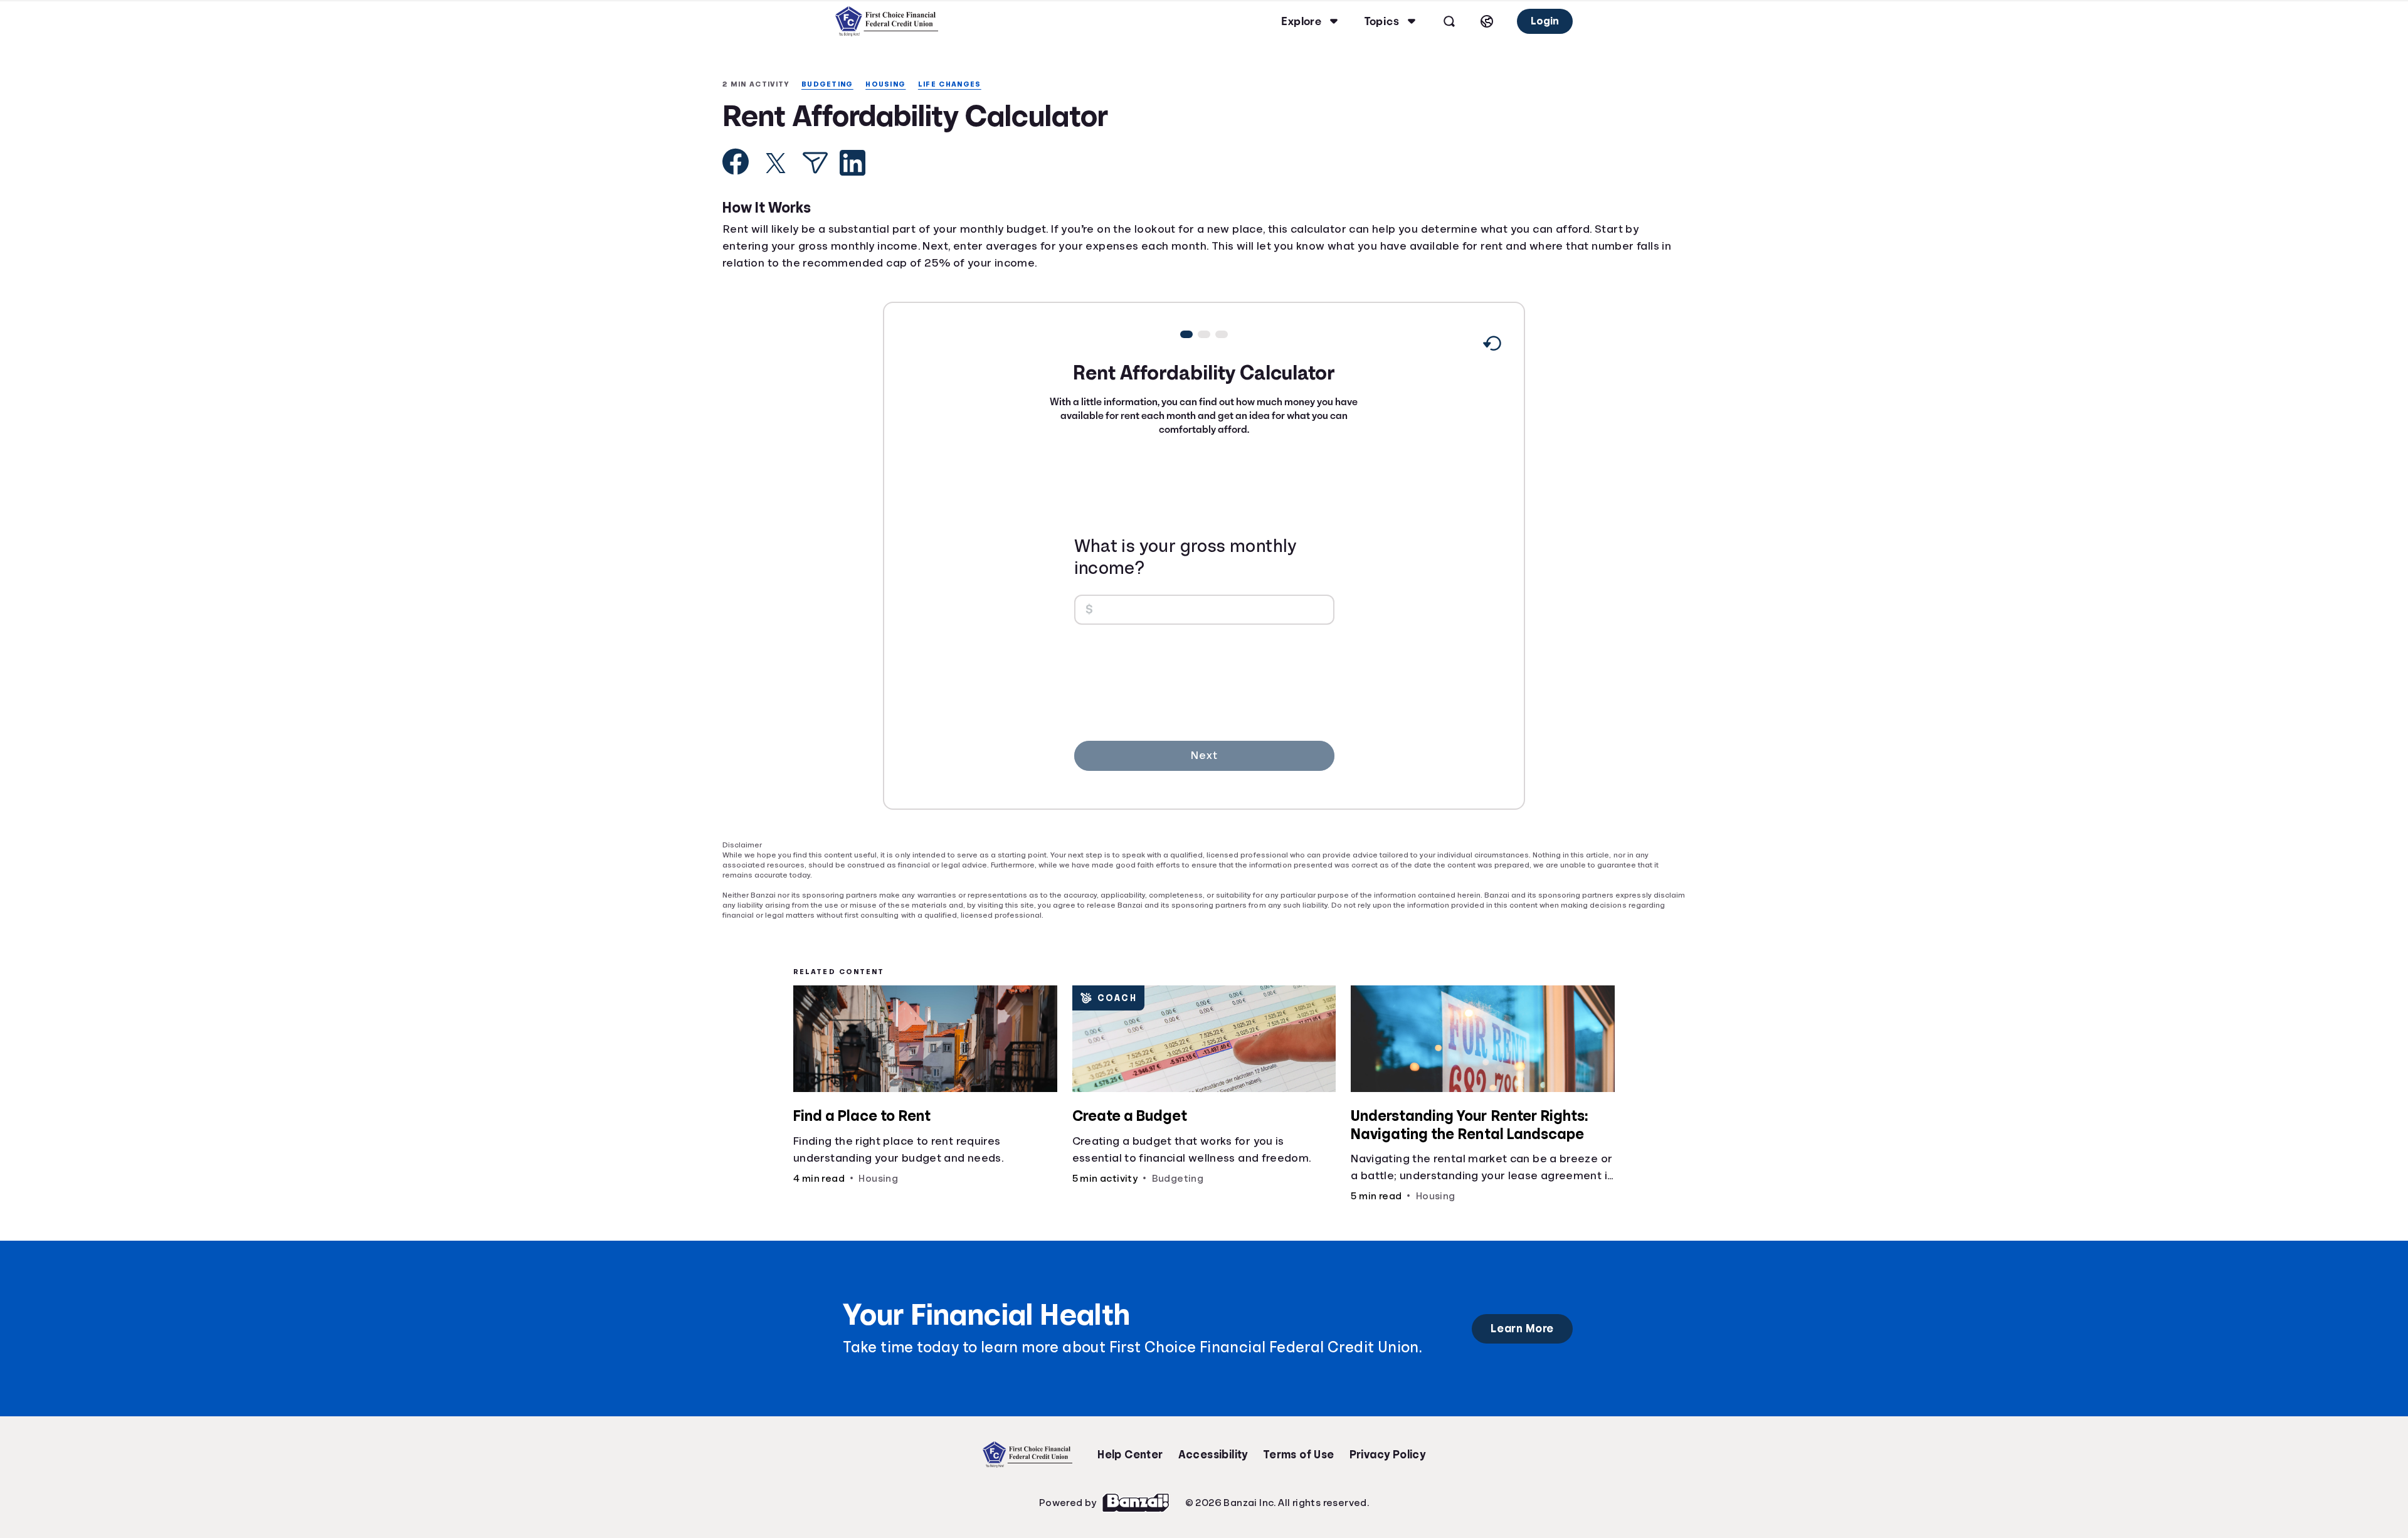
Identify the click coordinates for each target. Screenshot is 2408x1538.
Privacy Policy (1388, 1446)
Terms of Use (1299, 1446)
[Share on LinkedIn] (853, 164)
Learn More (1522, 1320)
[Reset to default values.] (1492, 347)
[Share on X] (776, 164)
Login (1544, 21)
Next (1204, 756)
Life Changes (960, 84)
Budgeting (832, 84)
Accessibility (1213, 1446)
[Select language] (1485, 21)
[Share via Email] (815, 164)
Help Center (1130, 1446)
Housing (893, 84)
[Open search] (1447, 21)
